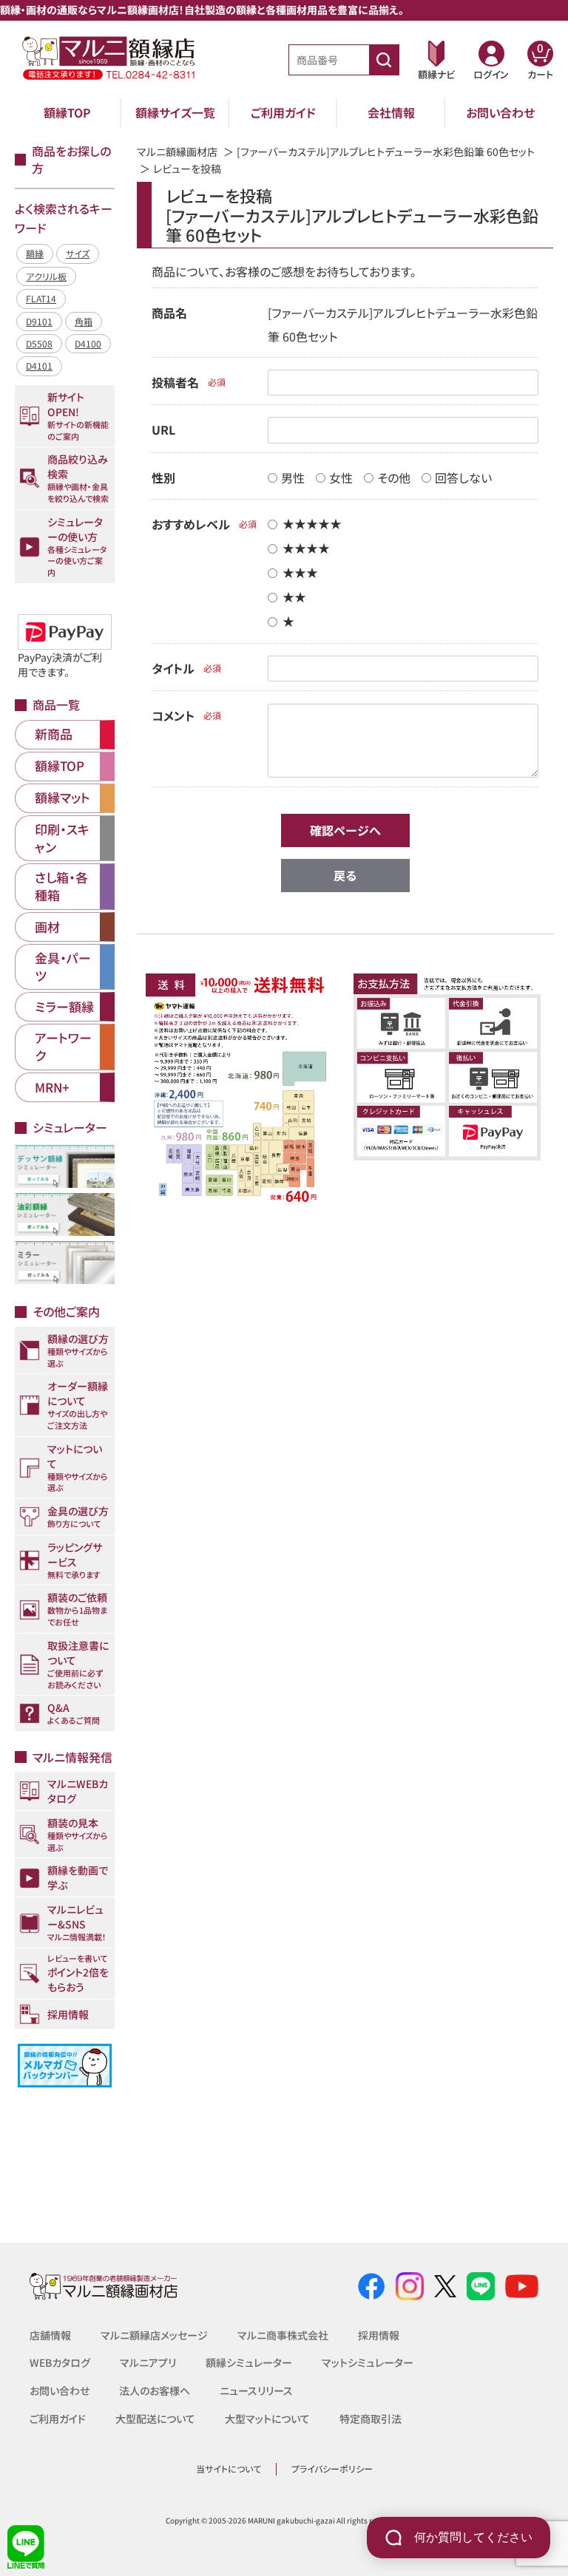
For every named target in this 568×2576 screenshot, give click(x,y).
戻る (345, 875)
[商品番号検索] (384, 60)
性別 (163, 478)
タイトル (173, 668)
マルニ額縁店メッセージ (154, 2335)
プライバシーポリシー (332, 2468)
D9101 (39, 321)
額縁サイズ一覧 (175, 112)
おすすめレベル (191, 524)
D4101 (39, 366)
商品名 (169, 313)
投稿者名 (175, 382)
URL (163, 429)
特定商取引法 (371, 2419)
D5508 (39, 343)
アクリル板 (46, 276)
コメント (173, 716)
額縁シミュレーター (249, 2362)
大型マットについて (267, 2419)
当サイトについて (229, 2468)
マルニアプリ (148, 2362)
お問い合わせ (500, 112)
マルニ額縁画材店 (177, 152)
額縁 (35, 253)
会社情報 (391, 112)
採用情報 (379, 2335)
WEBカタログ (60, 2362)
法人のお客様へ (155, 2390)
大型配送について (155, 2419)
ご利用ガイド (283, 112)
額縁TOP (67, 112)
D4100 (88, 343)
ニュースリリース (256, 2390)
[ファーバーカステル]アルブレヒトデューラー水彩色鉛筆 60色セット (386, 152)
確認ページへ (345, 830)
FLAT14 (41, 298)
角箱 (84, 321)
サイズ (78, 253)
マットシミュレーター (368, 2362)
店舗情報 (50, 2335)
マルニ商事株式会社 (283, 2335)
